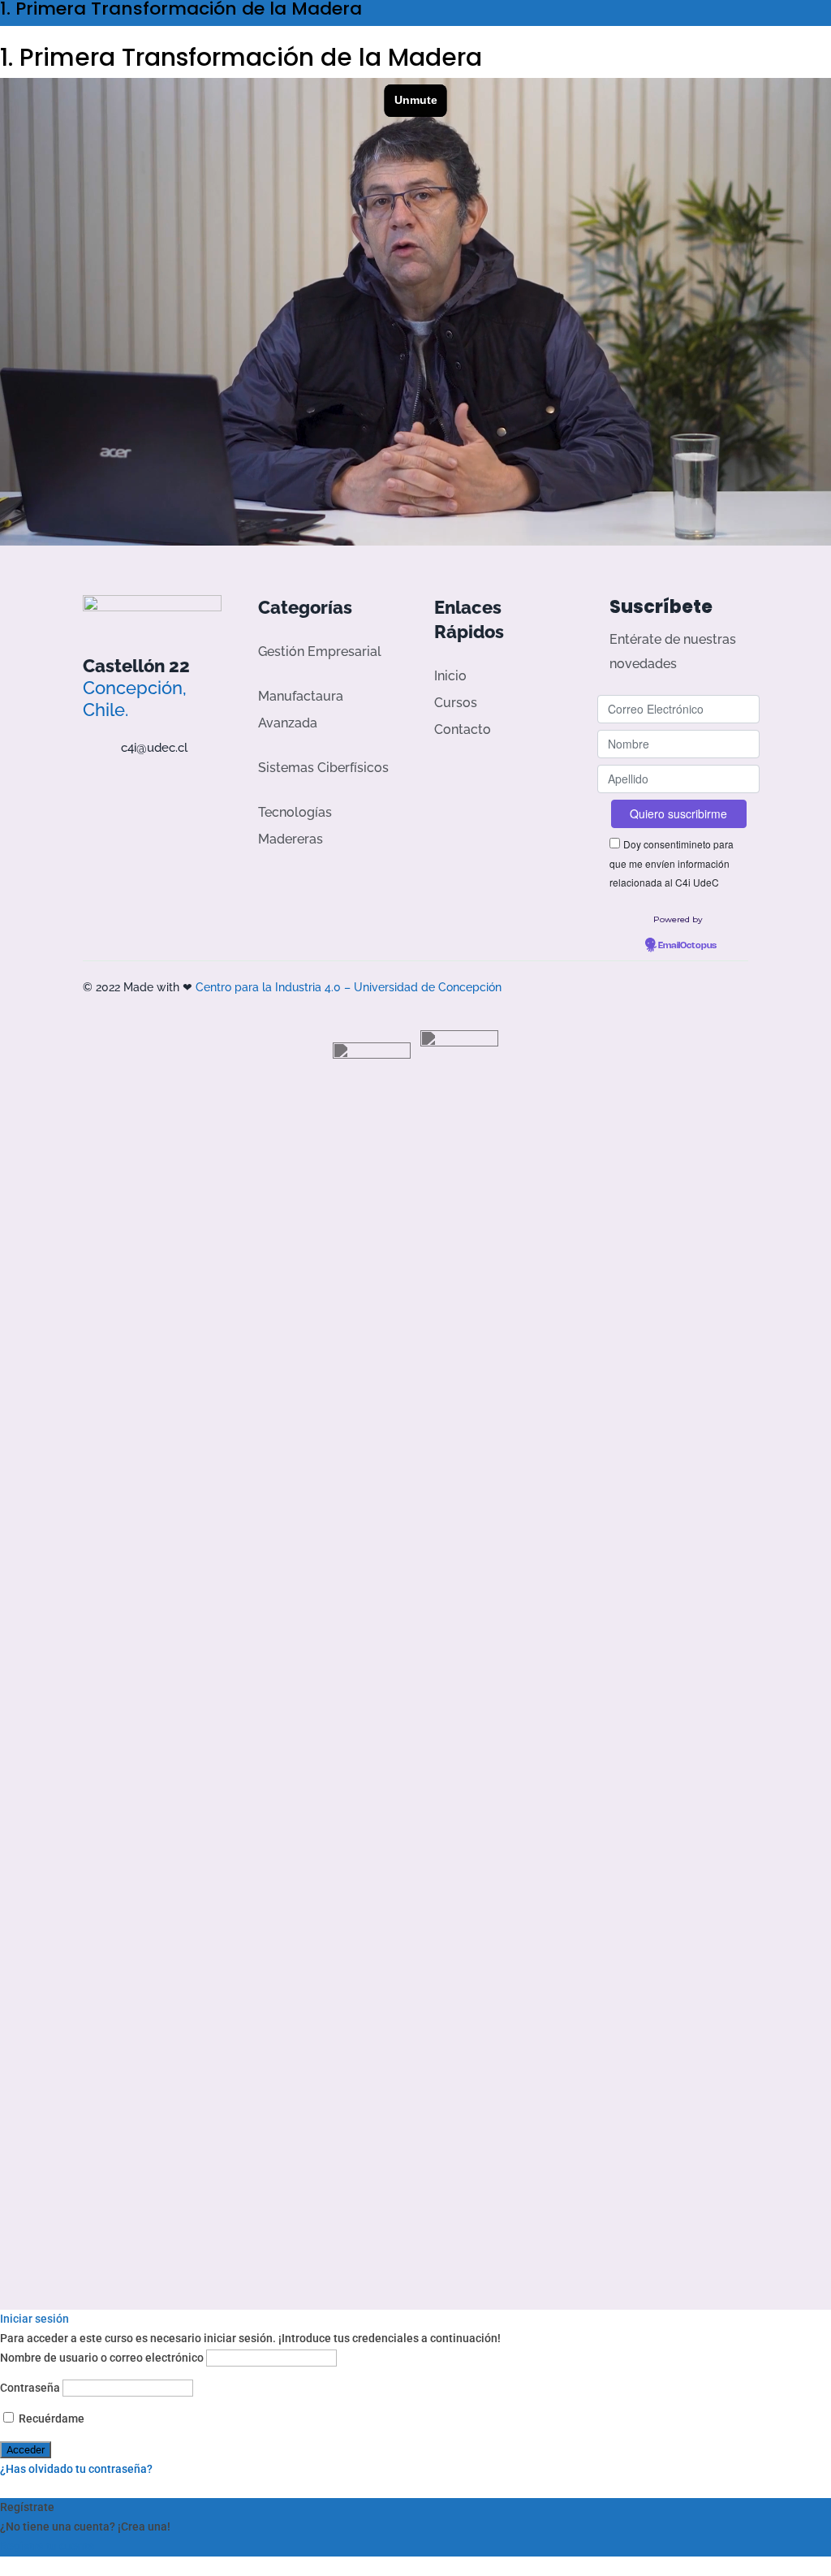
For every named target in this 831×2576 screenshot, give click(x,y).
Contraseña (30, 2388)
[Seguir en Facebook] (88, 786)
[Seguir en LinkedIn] (181, 786)
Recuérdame (50, 2419)
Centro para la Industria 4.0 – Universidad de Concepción (349, 987)
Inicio (450, 676)
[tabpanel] (415, 312)
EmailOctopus (687, 946)
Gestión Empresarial (320, 652)
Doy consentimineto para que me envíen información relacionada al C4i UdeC (672, 863)
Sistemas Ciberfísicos (323, 768)
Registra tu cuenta (47, 2546)
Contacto (463, 729)
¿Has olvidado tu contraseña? (76, 2469)
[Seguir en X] (119, 786)
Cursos (456, 703)
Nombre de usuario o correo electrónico (102, 2358)
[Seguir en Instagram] (150, 786)
